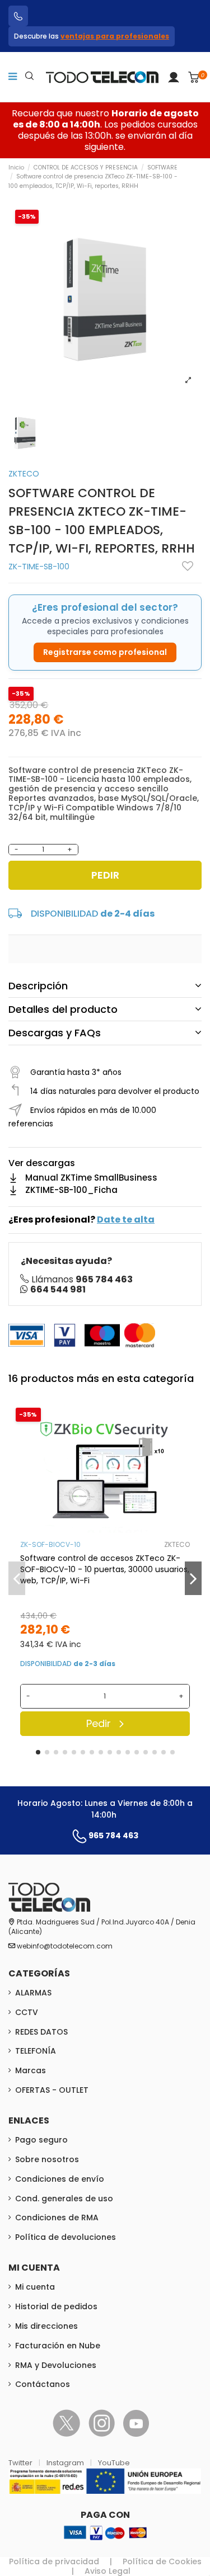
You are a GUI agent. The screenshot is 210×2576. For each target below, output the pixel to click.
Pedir (105, 875)
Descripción (38, 986)
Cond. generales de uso (64, 2198)
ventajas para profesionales (115, 36)
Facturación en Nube (58, 2346)
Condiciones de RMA (57, 2218)
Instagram (66, 2463)
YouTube (114, 2463)
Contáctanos (43, 2384)
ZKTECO (24, 474)
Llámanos (82, 1279)
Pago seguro (41, 2140)
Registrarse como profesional (105, 652)
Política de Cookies (162, 2561)
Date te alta (126, 1219)
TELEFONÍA (36, 2051)
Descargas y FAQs (55, 1033)
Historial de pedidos (56, 2306)
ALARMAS (33, 1993)
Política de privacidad (54, 2561)
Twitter (21, 2463)
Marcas (31, 2070)
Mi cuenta (35, 2287)
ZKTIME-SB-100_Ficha (71, 1190)
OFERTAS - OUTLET (52, 2090)
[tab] (105, 986)
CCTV (27, 2012)
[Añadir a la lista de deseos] (188, 566)
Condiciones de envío (60, 2179)
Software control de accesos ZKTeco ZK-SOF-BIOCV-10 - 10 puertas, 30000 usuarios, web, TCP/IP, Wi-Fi (105, 1569)
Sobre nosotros (47, 2159)
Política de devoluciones (66, 2237)
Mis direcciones (46, 2326)
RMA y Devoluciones (56, 2365)
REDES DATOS (41, 2032)
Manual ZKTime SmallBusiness (91, 1178)
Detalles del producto (63, 1009)
